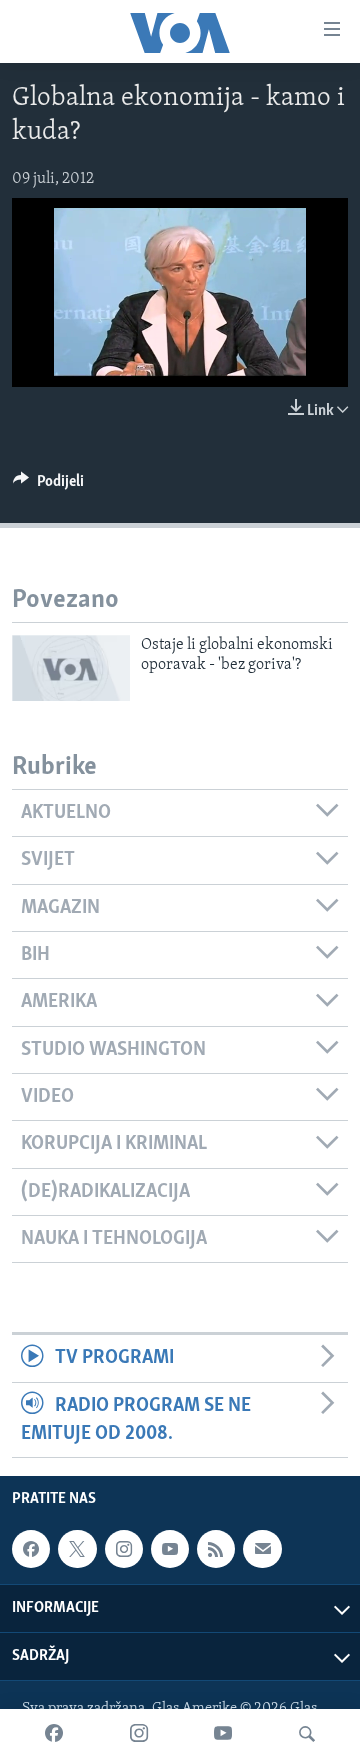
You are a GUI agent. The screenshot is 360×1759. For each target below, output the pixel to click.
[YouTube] (223, 1734)
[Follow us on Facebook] (31, 1549)
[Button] (48, 486)
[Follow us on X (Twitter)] (77, 1549)
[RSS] (216, 1549)
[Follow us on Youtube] (170, 1549)
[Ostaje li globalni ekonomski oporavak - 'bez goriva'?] (71, 668)
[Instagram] (139, 1734)
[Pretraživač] (307, 1734)
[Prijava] (262, 1549)
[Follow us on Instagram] (124, 1549)
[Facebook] (54, 1734)
